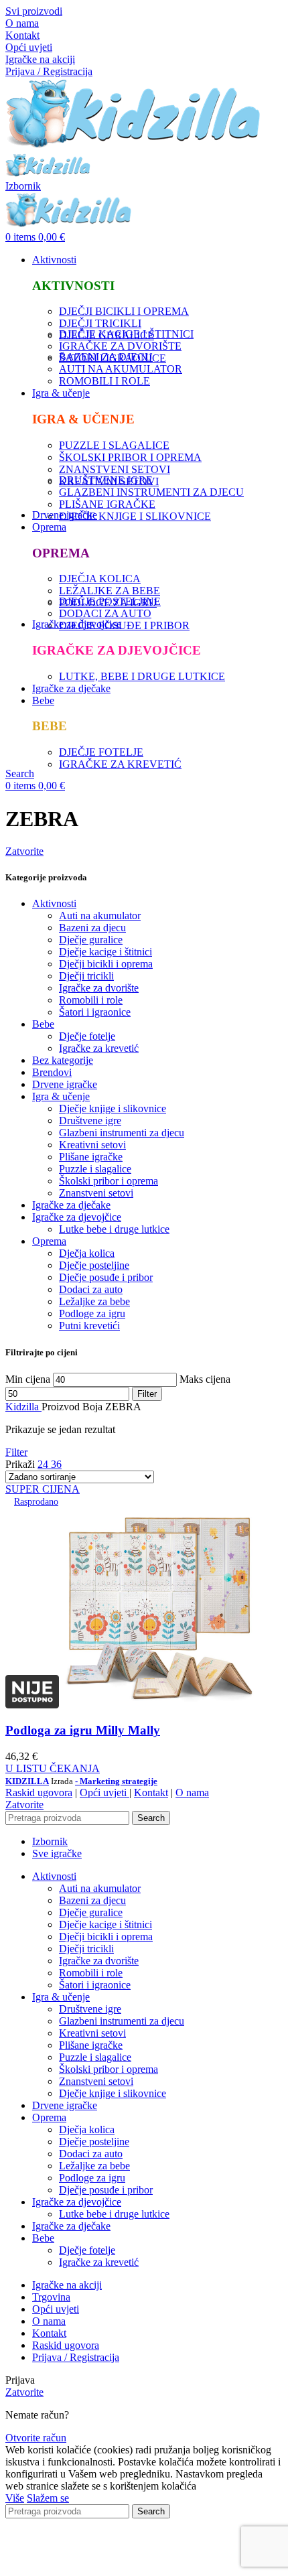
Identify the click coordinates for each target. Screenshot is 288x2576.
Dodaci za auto (91, 1289)
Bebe (43, 1024)
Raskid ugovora (39, 1792)
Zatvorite (24, 851)
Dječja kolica (87, 1253)
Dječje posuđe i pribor (106, 1277)
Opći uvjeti (29, 47)
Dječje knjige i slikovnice (113, 1108)
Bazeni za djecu (92, 928)
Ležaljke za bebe (94, 1301)
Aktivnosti (54, 903)
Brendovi (52, 1072)
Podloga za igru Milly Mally (83, 1730)
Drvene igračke (65, 1084)
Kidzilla (23, 1407)
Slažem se (48, 2498)
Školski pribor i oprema (109, 1181)
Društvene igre (90, 1121)
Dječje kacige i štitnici (105, 952)
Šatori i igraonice (95, 1012)
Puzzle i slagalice (95, 1169)
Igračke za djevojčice (77, 1217)
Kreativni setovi (92, 1145)
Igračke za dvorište (99, 988)
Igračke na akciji (40, 59)
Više (15, 2498)
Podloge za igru (92, 1313)
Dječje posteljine (94, 1265)
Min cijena (28, 1379)
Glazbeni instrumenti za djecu (122, 1133)
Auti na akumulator (100, 916)
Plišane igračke (91, 1157)
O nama (22, 23)
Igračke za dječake (71, 1205)
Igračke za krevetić (99, 1048)
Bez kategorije (63, 1060)
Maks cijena (205, 1379)
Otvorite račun (36, 2438)
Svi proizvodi (34, 11)
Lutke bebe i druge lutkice (114, 1229)
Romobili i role (91, 1000)
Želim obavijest (112, 2564)
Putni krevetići (89, 1326)
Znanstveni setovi (96, 1193)
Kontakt (22, 35)
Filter (147, 1394)
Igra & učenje (61, 1096)
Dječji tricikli (86, 976)
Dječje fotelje (87, 1036)
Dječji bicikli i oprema (106, 964)
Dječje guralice (91, 940)
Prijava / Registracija (76, 2357)
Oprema (49, 1241)
